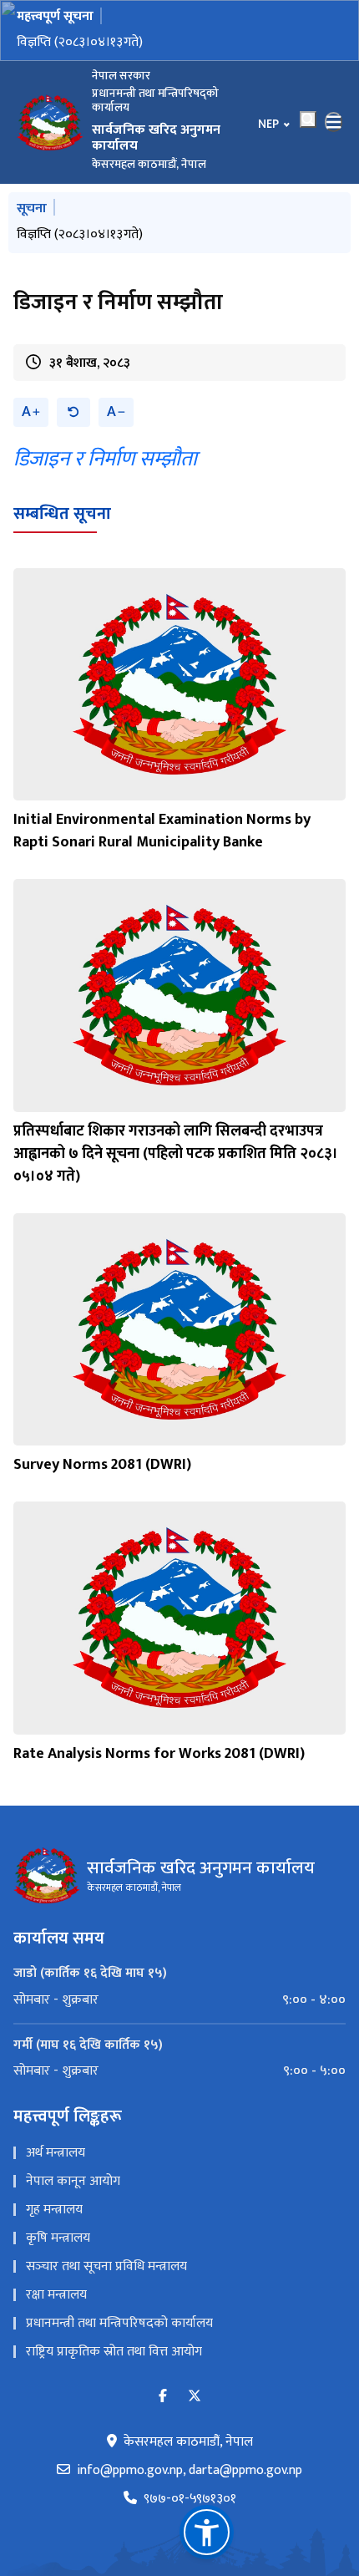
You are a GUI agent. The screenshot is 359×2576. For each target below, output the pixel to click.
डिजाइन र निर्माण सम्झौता (105, 459)
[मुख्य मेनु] (334, 122)
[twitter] (195, 2397)
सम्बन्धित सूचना (62, 514)
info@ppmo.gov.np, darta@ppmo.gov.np (190, 2471)
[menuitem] (179, 2000)
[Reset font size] (73, 412)
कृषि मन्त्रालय (58, 2238)
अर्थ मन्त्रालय (56, 2153)
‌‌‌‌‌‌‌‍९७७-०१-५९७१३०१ (190, 2499)
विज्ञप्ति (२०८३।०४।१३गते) (80, 42)
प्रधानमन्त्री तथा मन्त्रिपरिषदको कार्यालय (119, 2323)
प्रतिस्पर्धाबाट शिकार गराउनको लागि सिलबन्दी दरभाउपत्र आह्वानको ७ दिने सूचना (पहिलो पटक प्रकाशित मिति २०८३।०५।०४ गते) (176, 1154)
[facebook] (163, 2397)
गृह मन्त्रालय (54, 2210)
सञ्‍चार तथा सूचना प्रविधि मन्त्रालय (106, 2266)
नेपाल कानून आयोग (73, 2181)
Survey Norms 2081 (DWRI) (102, 1465)
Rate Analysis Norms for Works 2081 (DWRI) (159, 1754)
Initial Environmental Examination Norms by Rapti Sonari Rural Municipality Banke (162, 831)
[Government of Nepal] (50, 122)
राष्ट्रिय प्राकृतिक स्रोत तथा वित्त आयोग (114, 2352)
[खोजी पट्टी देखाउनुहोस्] (308, 119)
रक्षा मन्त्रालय (56, 2295)
